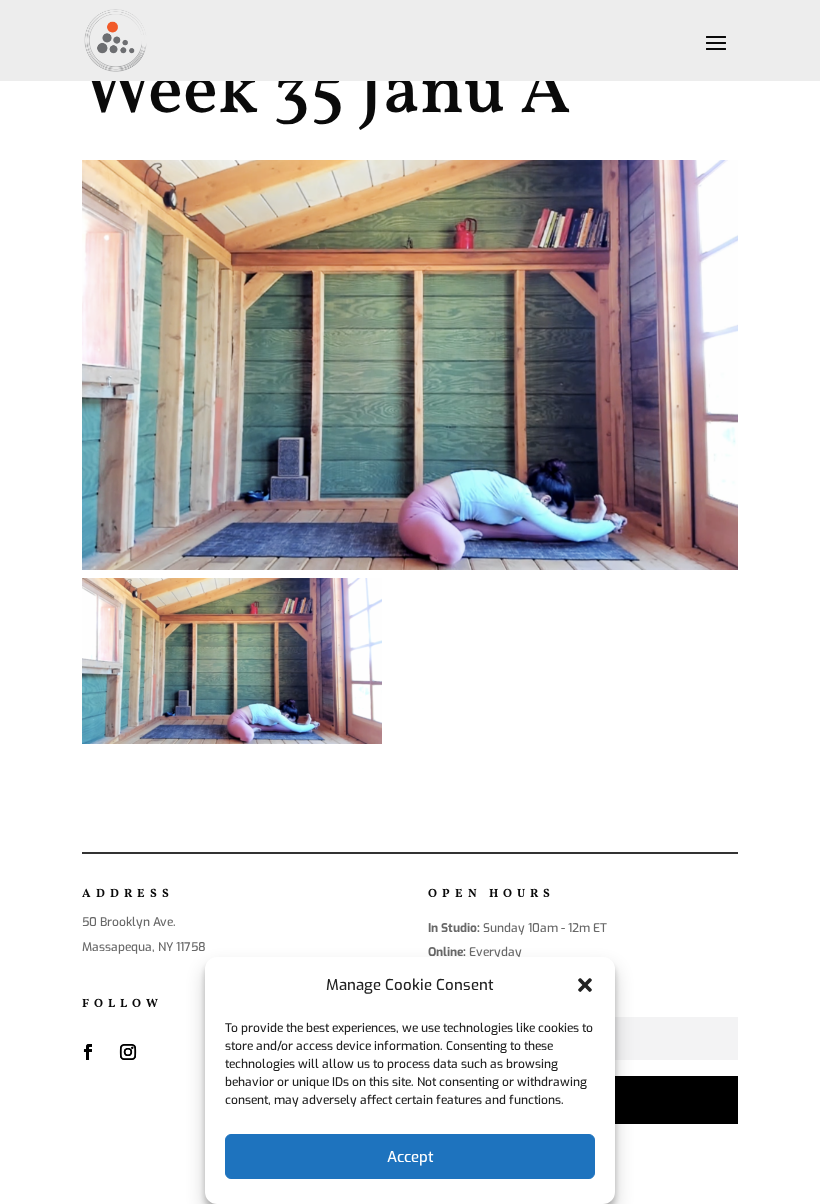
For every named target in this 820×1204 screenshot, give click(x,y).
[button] (585, 985)
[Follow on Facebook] (88, 1052)
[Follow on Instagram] (128, 1052)
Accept (410, 1157)
